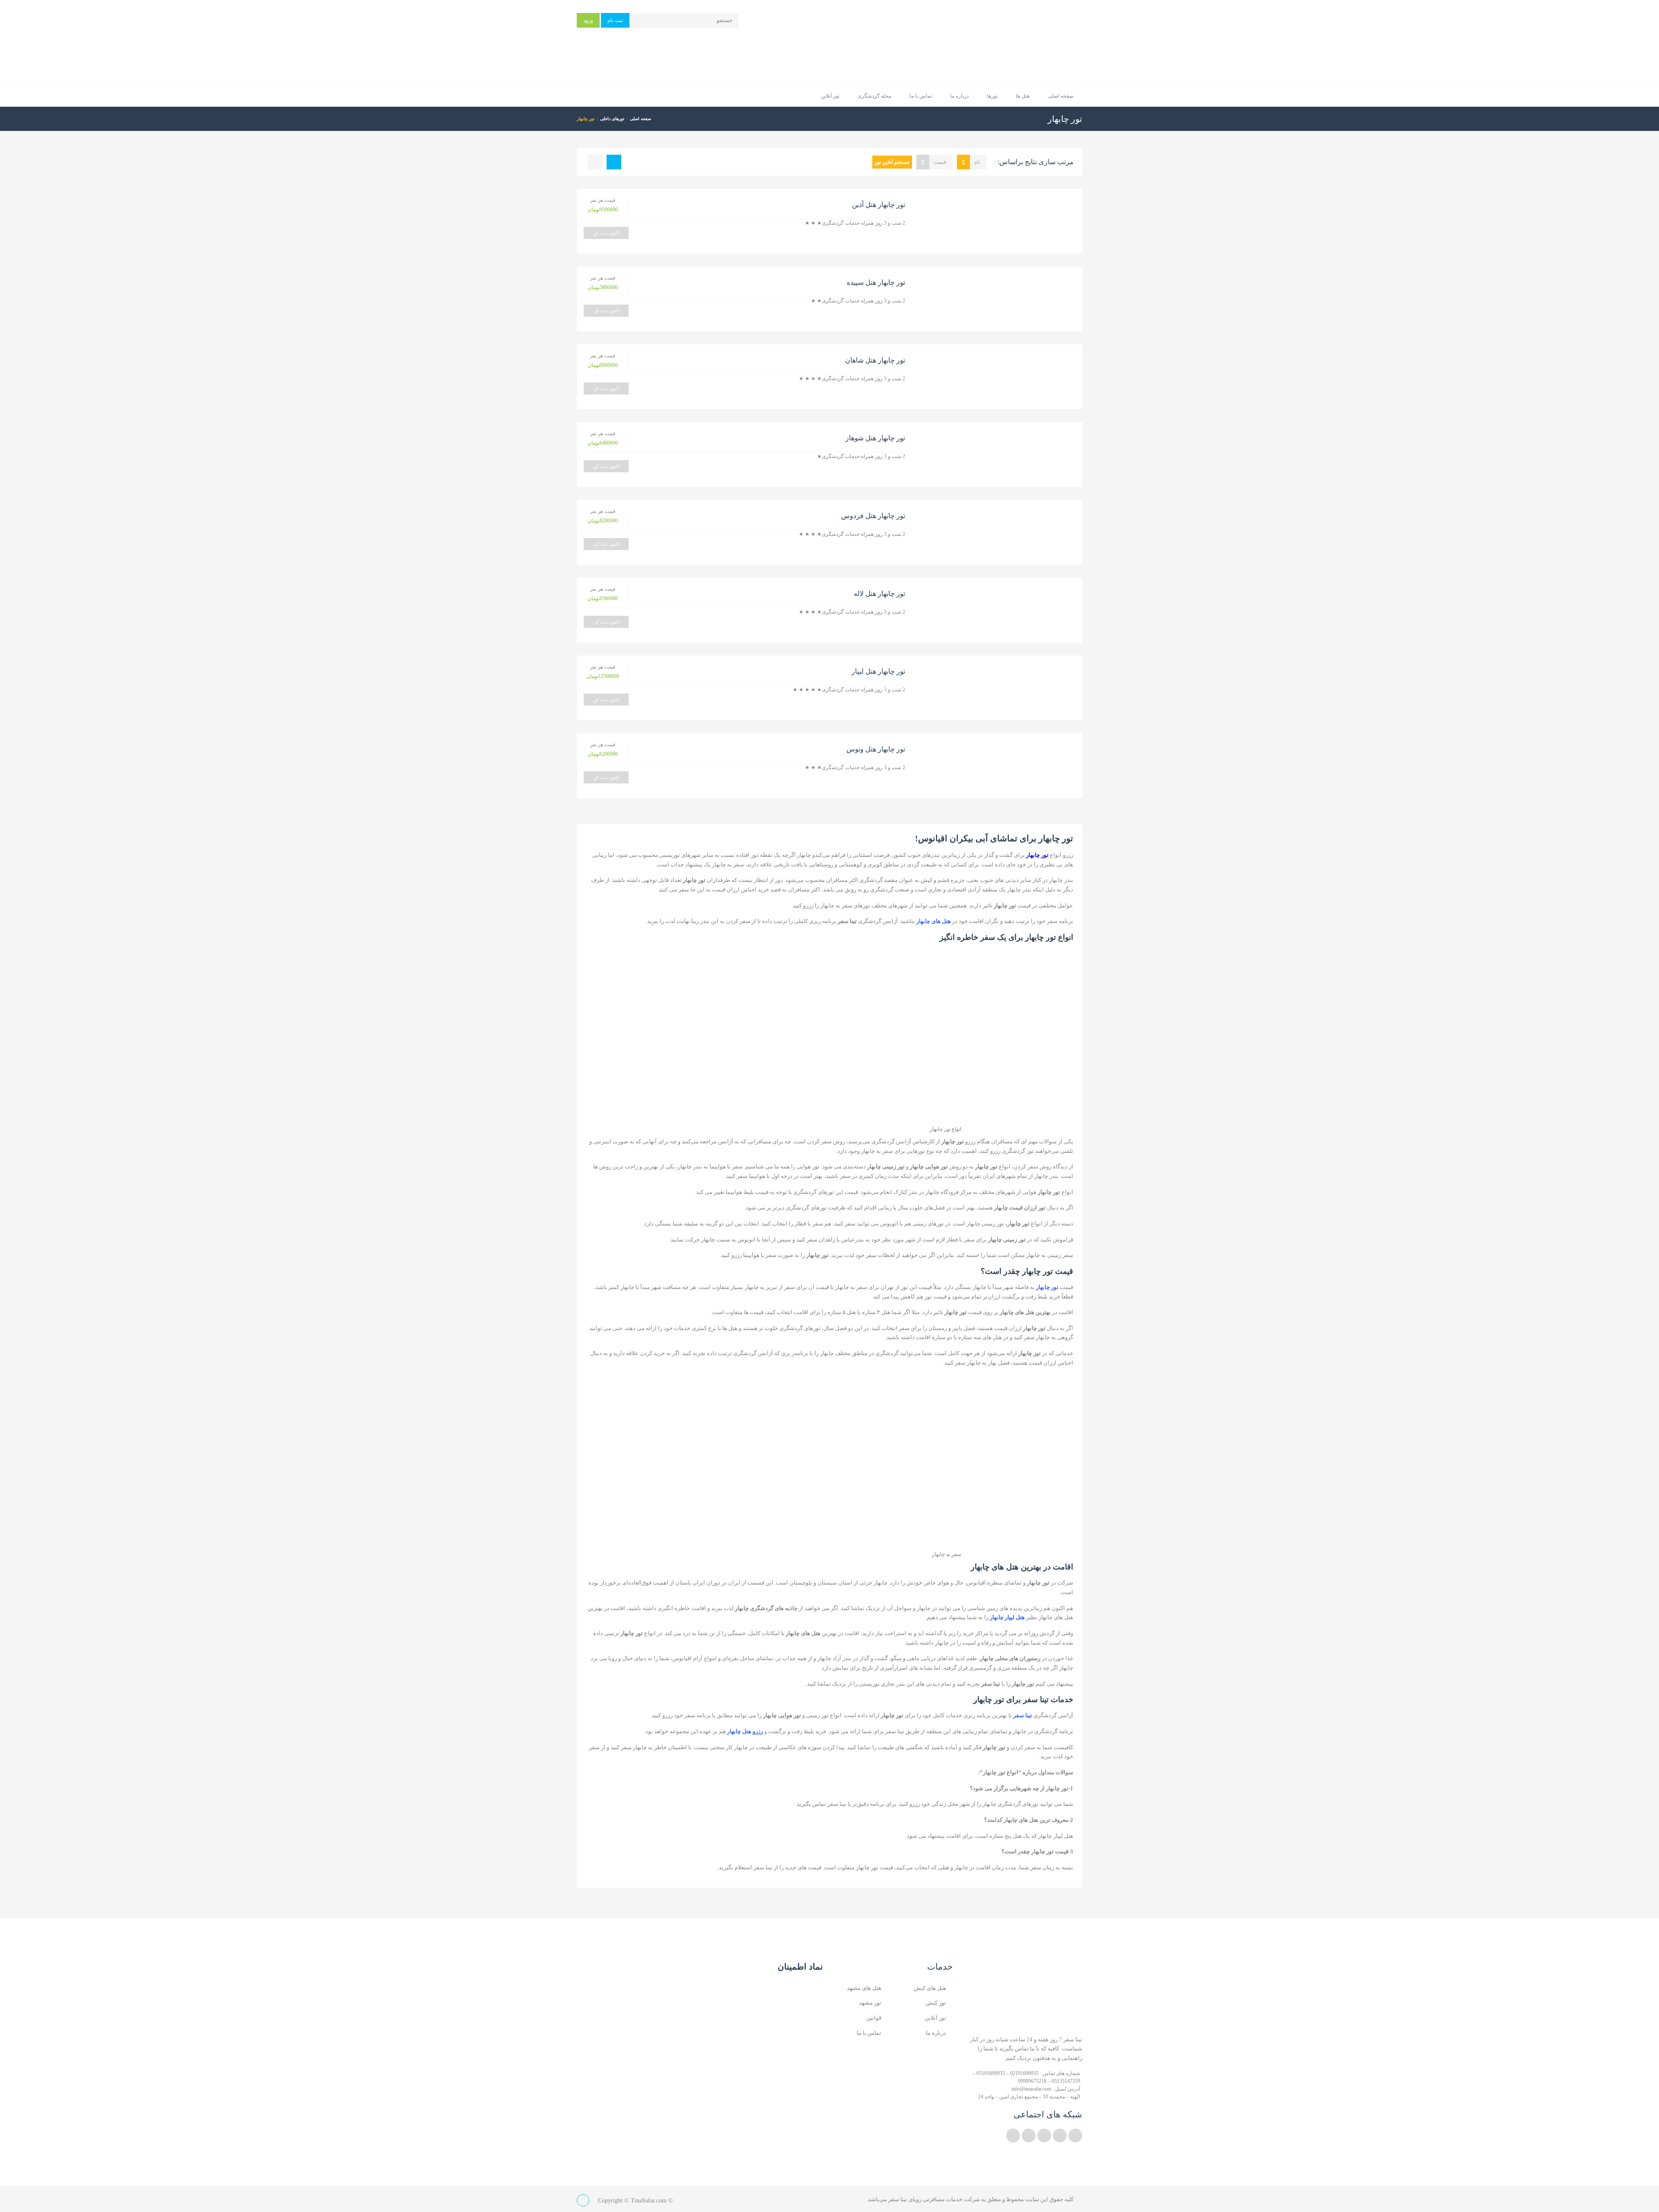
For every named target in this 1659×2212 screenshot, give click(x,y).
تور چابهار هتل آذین (879, 205)
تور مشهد (870, 2003)
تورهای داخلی (612, 119)
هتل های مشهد (864, 1988)
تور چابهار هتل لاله (879, 594)
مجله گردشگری (874, 96)
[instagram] (1029, 2136)
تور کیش (936, 2003)
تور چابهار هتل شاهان (875, 360)
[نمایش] (614, 162)
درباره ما (959, 96)
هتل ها (1023, 96)
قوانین (874, 2018)
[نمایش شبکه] (595, 162)
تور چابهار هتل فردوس (873, 516)
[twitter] (1075, 2136)
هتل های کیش (930, 1988)
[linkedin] (1060, 2136)
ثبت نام (615, 20)
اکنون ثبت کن (606, 233)
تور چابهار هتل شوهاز (875, 438)
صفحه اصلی (1061, 96)
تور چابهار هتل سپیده (876, 282)
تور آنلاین (830, 96)
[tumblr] (1013, 2136)
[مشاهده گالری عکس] (998, 221)
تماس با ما (921, 96)
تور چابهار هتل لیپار (878, 671)
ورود (588, 20)
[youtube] (1044, 2136)
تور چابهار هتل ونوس (876, 749)
